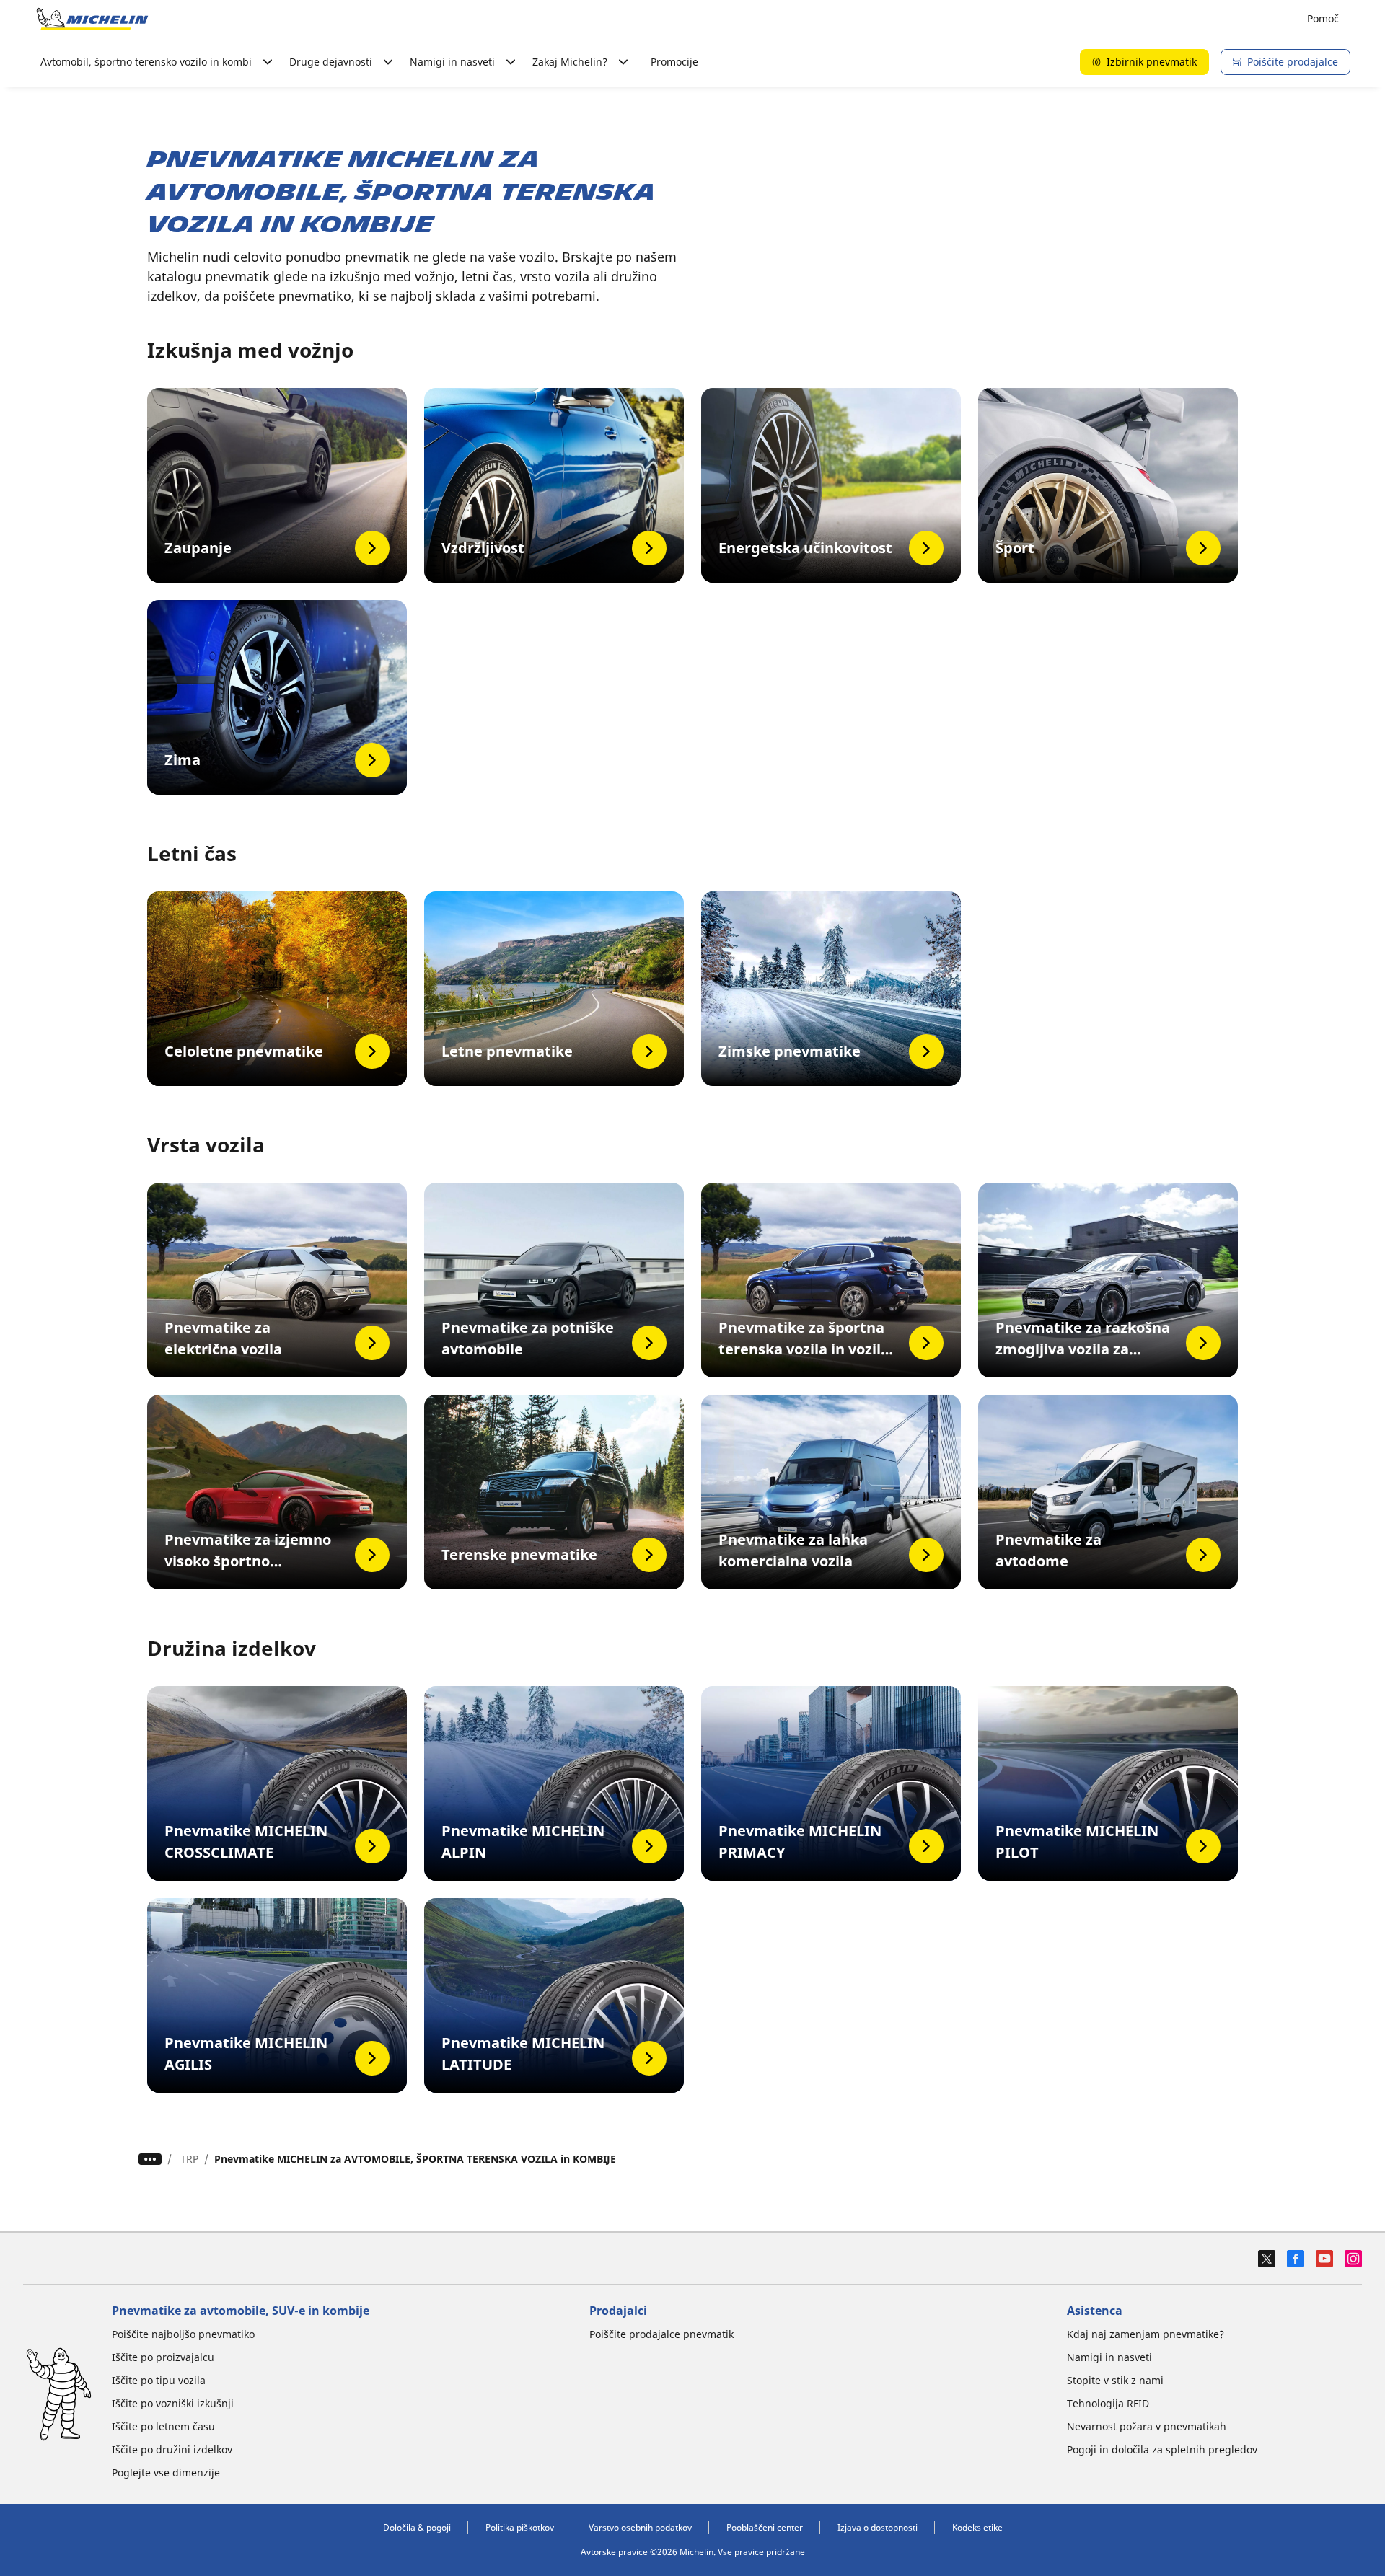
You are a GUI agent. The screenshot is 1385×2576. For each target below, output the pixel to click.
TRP (189, 2159)
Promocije (674, 62)
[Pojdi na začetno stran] (92, 19)
